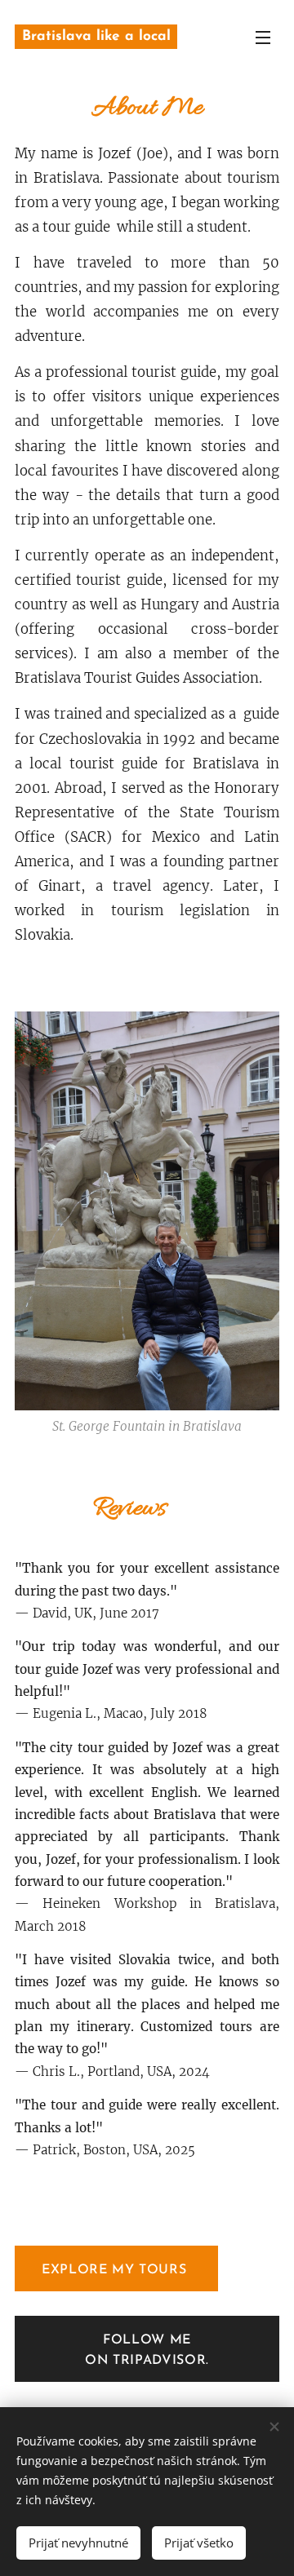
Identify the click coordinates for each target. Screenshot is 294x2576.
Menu (263, 37)
